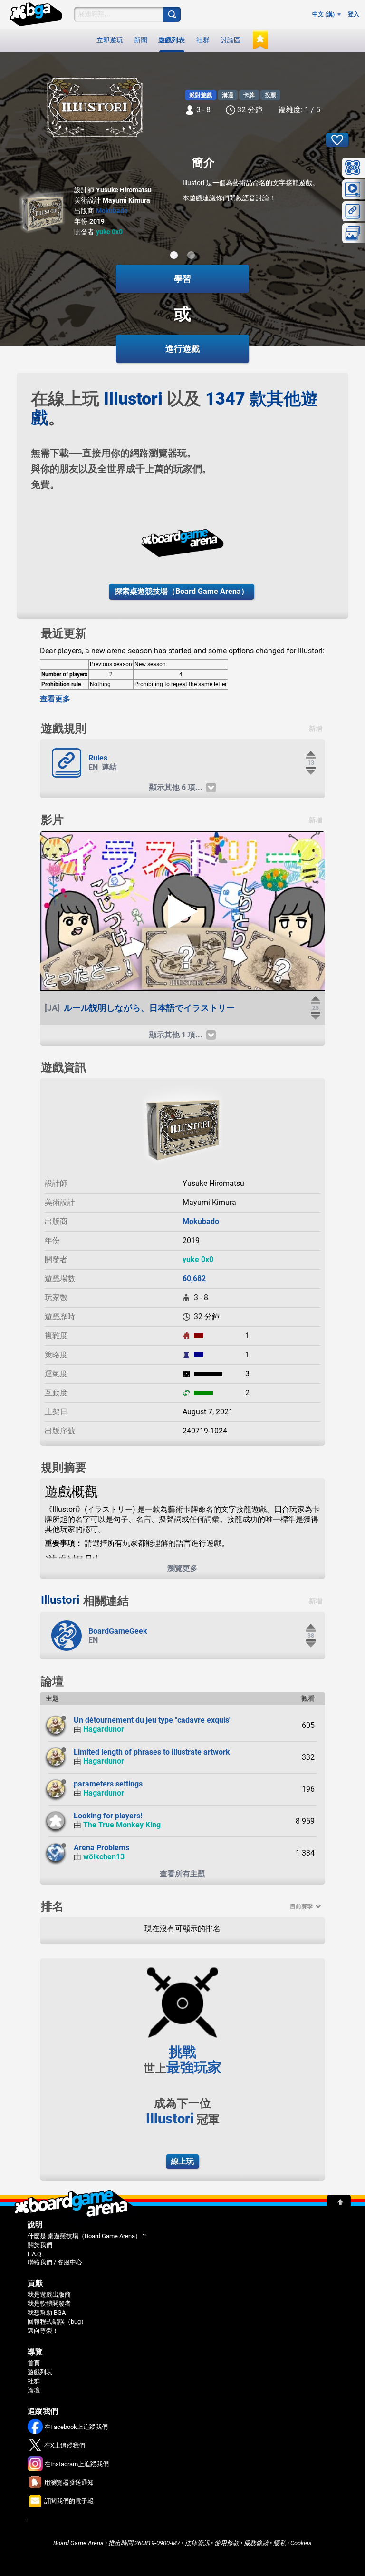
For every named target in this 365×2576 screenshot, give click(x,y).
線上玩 (182, 2161)
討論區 (231, 40)
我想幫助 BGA (47, 2313)
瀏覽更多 (182, 1568)
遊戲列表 (172, 40)
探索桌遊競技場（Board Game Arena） (182, 591)
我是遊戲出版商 (49, 2295)
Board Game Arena (78, 2543)
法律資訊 (197, 2543)
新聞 (141, 40)
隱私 (279, 2543)
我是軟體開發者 (49, 2304)
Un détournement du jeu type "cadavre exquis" (153, 1720)
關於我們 (40, 2245)
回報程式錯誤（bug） (57, 2322)
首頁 (34, 2363)
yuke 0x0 (109, 232)
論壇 (34, 2390)
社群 (203, 40)
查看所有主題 (182, 1874)
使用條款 (227, 2543)
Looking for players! (108, 1816)
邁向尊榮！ (43, 2331)
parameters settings (108, 1784)
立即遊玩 (110, 40)
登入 (354, 14)
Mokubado (112, 211)
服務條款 (256, 2543)
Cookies (301, 2543)
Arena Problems (101, 1848)
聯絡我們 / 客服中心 (55, 2262)
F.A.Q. (35, 2254)
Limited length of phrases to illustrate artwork (152, 1752)
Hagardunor (104, 1729)
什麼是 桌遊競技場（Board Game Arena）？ (87, 2236)
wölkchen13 (104, 1857)
